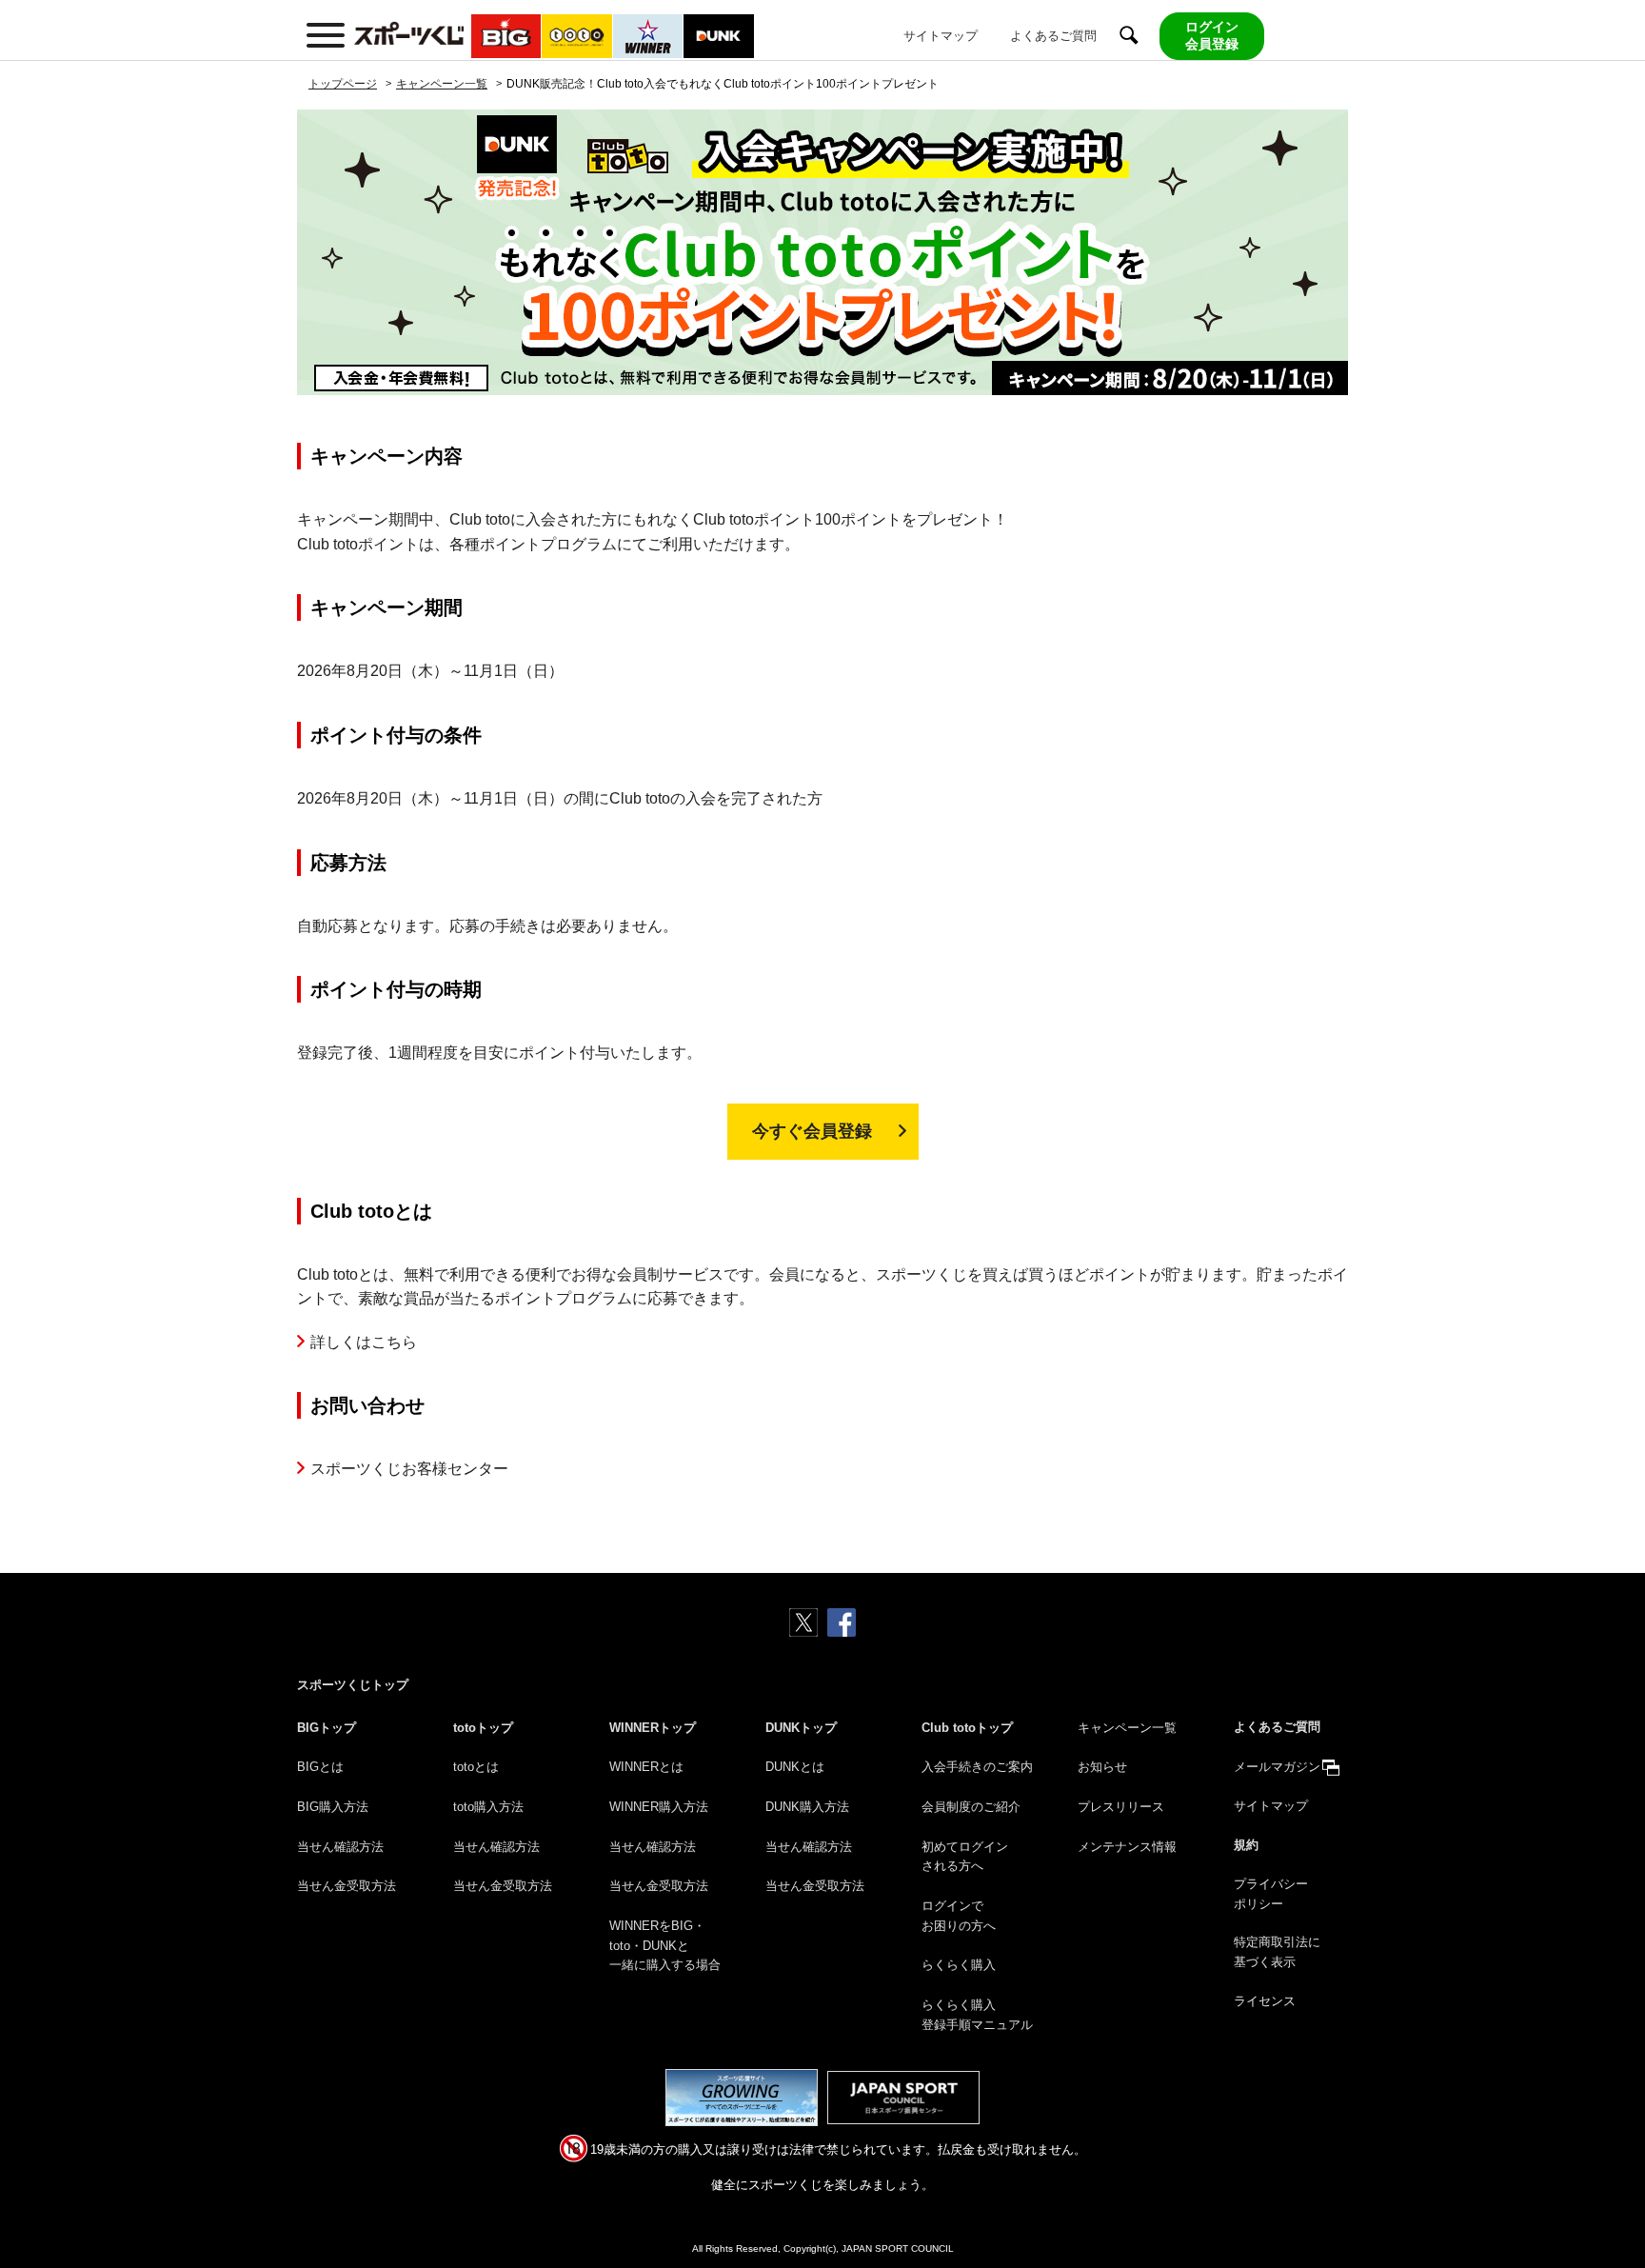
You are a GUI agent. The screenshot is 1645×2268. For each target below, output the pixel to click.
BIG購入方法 (333, 1807)
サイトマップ (941, 36)
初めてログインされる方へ (965, 1857)
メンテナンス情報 (1127, 1847)
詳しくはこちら (364, 1342)
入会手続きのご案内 (977, 1767)
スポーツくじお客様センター (409, 1469)
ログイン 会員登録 (1212, 35)
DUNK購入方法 (807, 1807)
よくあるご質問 (1053, 36)
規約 (1246, 1845)
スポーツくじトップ (353, 1685)
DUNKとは (795, 1767)
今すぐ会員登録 (821, 1131)
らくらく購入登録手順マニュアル (977, 2015)
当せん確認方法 (340, 1847)
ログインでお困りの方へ (959, 1916)
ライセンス (1265, 2001)
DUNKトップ (801, 1728)
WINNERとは (646, 1767)
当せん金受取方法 (347, 1886)
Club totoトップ (967, 1728)
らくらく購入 (959, 1965)
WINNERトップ (653, 1728)
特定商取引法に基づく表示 (1277, 1952)
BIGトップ (327, 1728)
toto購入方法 (488, 1807)
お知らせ (1102, 1767)
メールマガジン (1277, 1767)
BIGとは (320, 1767)
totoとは (476, 1767)
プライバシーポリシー (1271, 1894)
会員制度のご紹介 (971, 1807)
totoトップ (483, 1728)
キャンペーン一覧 (1127, 1728)
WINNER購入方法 (659, 1807)
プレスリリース (1121, 1807)
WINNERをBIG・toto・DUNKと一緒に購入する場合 (665, 1946)
